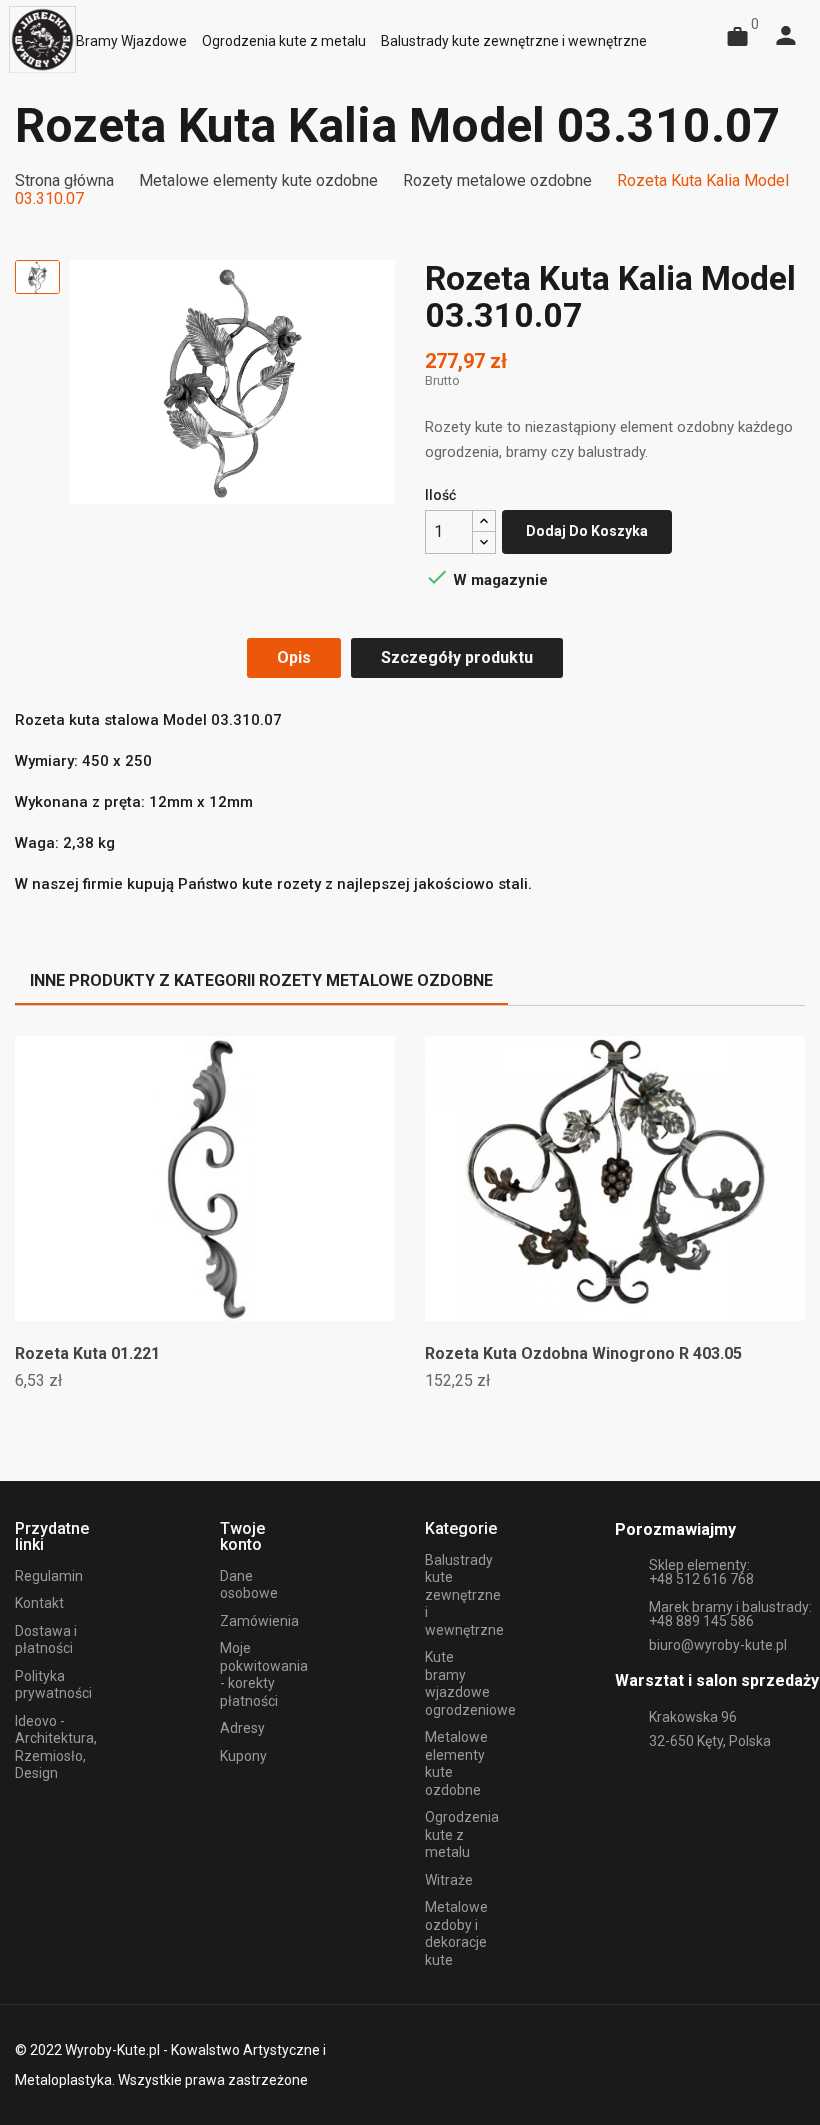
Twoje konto (242, 1536)
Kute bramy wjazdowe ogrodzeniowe (470, 1683)
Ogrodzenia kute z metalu (462, 1834)
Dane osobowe (249, 1585)
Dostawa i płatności (46, 1640)
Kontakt (39, 1603)
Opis (294, 657)
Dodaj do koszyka (587, 531)
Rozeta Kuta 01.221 (87, 1353)
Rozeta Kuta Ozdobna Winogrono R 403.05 (583, 1353)
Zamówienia (259, 1621)
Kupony (243, 1756)
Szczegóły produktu (457, 657)
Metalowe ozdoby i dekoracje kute (456, 1933)
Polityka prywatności (53, 1685)
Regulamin (49, 1576)
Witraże (449, 1880)
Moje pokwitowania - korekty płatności (264, 1674)
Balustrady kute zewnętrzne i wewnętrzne (464, 1595)
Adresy (242, 1728)
